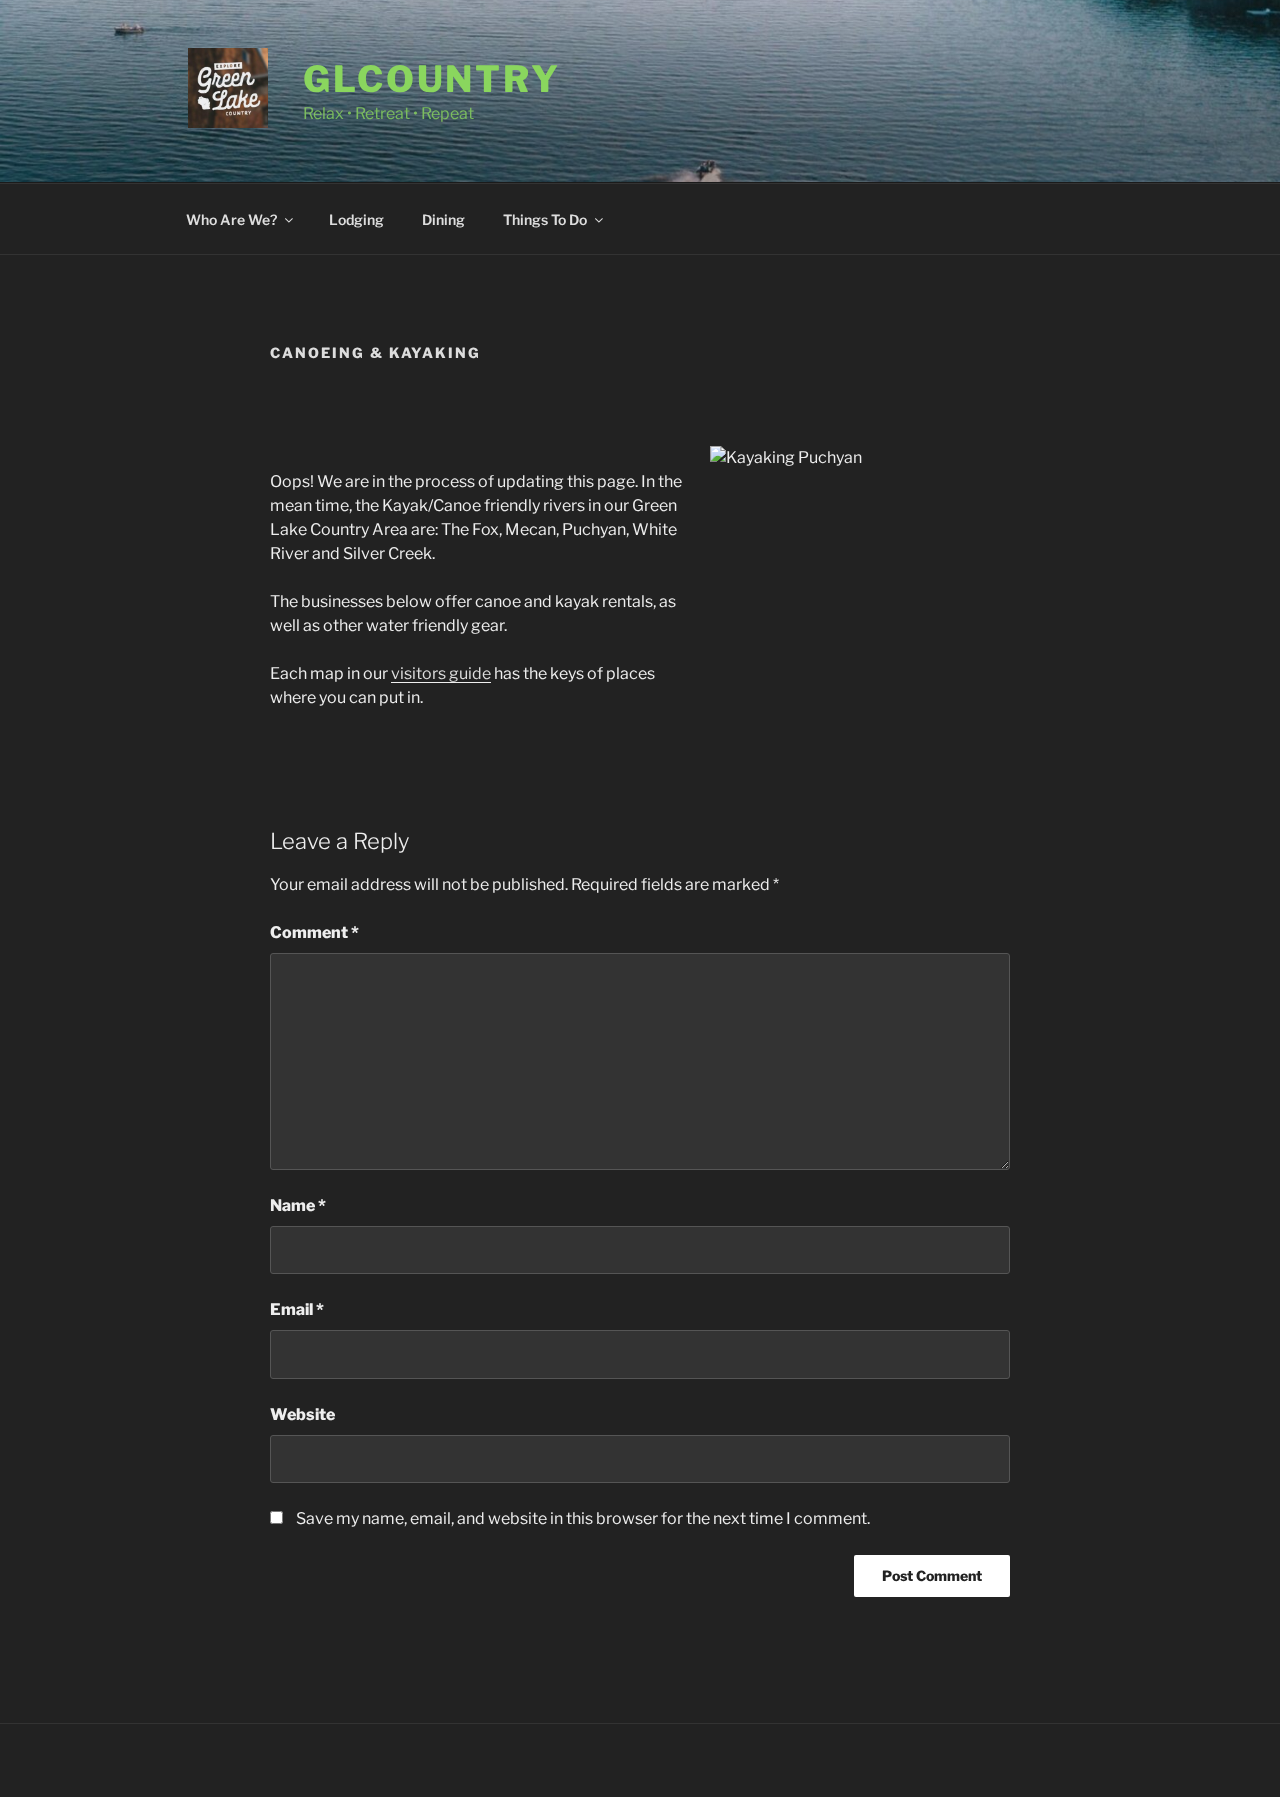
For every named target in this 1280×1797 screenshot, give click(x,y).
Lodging (356, 219)
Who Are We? (231, 219)
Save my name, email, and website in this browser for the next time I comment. (583, 1518)
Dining (443, 219)
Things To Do (545, 219)
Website (302, 1414)
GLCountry (432, 79)
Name (298, 1205)
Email (297, 1309)
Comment (314, 932)
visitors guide (441, 673)
